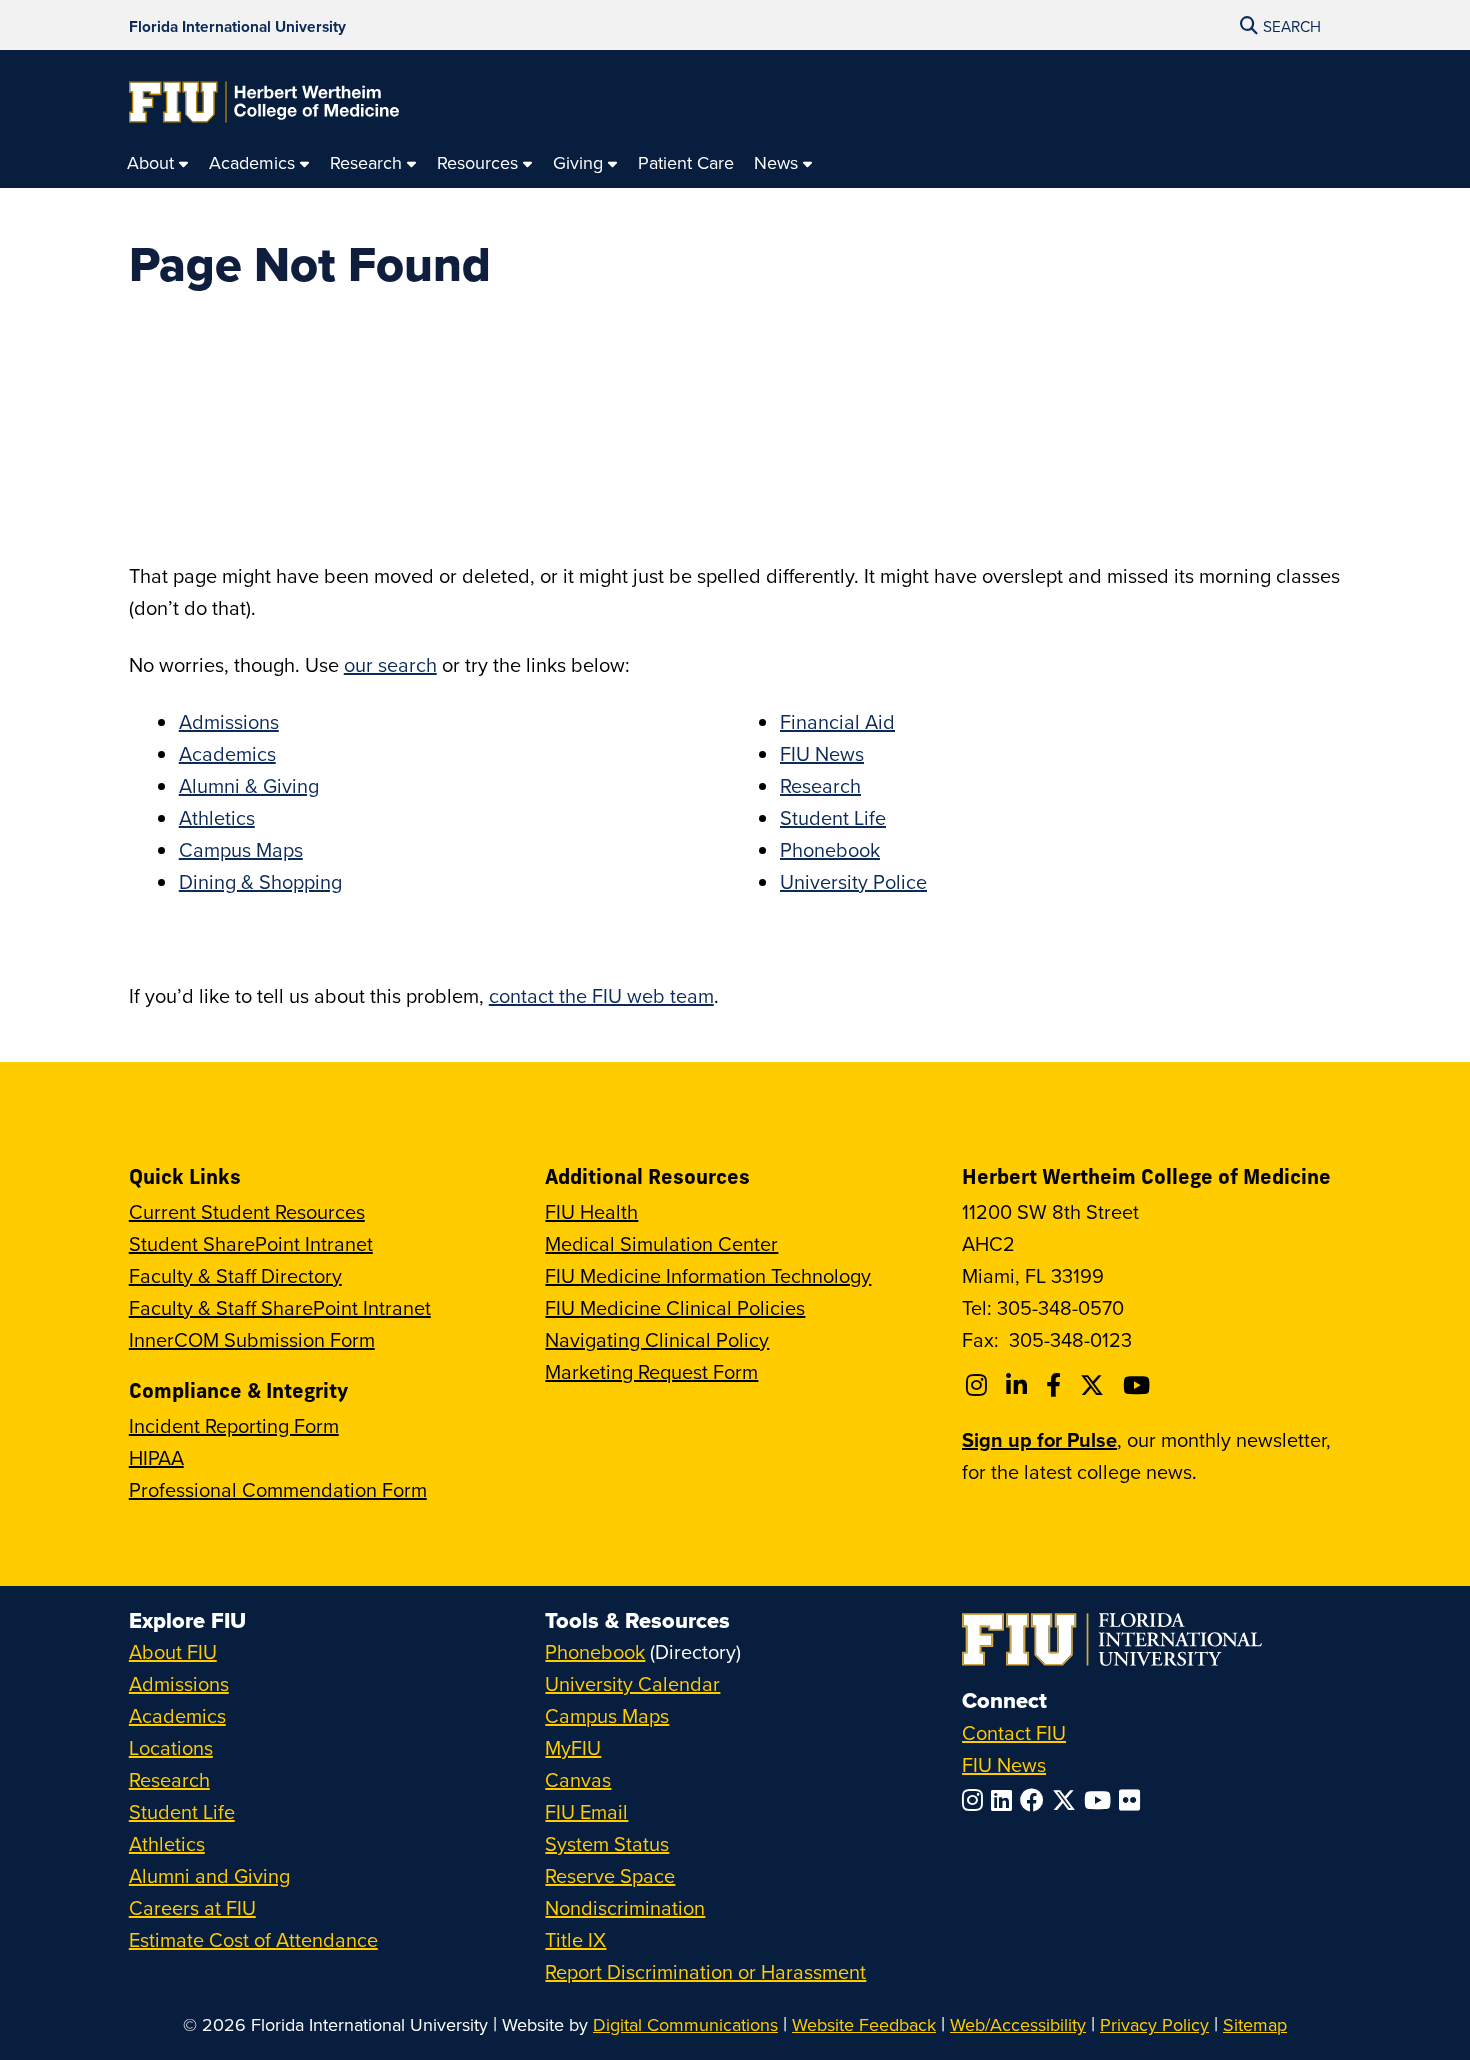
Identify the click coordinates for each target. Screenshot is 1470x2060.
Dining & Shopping (260, 881)
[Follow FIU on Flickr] (1133, 1800)
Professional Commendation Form (278, 1489)
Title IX (575, 1939)
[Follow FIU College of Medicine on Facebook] (1056, 1385)
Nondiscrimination (625, 1907)
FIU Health (591, 1211)
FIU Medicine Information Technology (708, 1275)
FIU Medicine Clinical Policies (675, 1307)
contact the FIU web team (601, 995)
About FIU (173, 1651)
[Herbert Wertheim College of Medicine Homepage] (264, 102)
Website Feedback (864, 2024)
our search (390, 664)
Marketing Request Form (651, 1371)
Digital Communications (685, 2024)
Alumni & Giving (249, 785)
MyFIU (573, 1747)
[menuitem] (158, 163)
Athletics (217, 817)
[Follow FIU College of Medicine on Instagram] (979, 1385)
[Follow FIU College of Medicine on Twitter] (1095, 1385)
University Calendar (632, 1683)
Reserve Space (610, 1875)
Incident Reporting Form (234, 1425)
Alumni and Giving (209, 1875)
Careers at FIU (192, 1907)
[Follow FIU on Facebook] (1036, 1800)
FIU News (822, 753)
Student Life (833, 817)
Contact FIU (1014, 1732)
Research (820, 785)
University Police (853, 881)
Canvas (578, 1779)
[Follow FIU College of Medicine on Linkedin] (1019, 1385)
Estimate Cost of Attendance (253, 1939)
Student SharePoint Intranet (251, 1243)
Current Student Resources (247, 1211)
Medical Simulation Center (661, 1243)
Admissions (229, 721)
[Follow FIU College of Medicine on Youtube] (1139, 1385)
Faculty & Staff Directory (235, 1275)
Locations (171, 1747)
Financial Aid (837, 721)
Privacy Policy (1154, 2024)
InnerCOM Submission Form (252, 1339)
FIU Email (586, 1811)
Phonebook (830, 849)
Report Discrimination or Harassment (705, 1971)
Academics (227, 753)
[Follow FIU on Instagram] (976, 1800)
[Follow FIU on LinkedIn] (1005, 1800)
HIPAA (156, 1457)
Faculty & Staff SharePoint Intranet (280, 1307)
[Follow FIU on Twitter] (1068, 1800)
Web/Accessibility (1018, 2024)
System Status (607, 1843)
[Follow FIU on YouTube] (1101, 1800)
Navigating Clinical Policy (657, 1339)
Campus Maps (241, 849)
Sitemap (1255, 2024)
